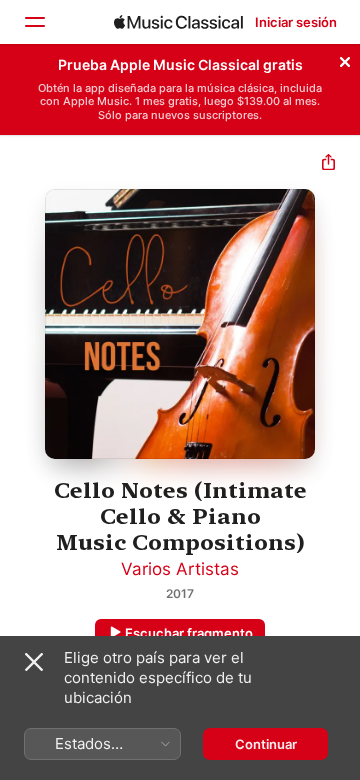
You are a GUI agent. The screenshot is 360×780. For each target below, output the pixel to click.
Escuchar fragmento (189, 633)
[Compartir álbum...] (328, 164)
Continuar (266, 744)
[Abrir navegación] (34, 22)
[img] (178, 22)
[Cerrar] (345, 59)
